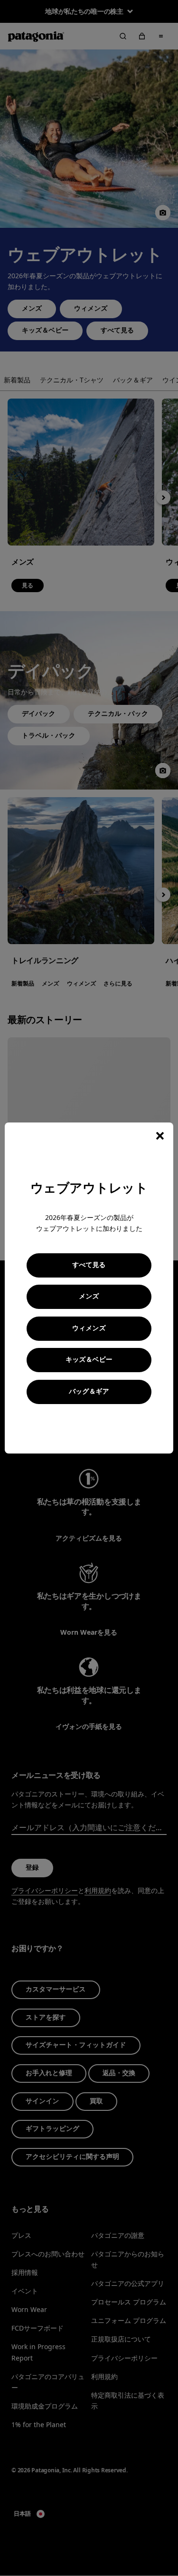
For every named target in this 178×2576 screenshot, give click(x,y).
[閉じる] (160, 1136)
